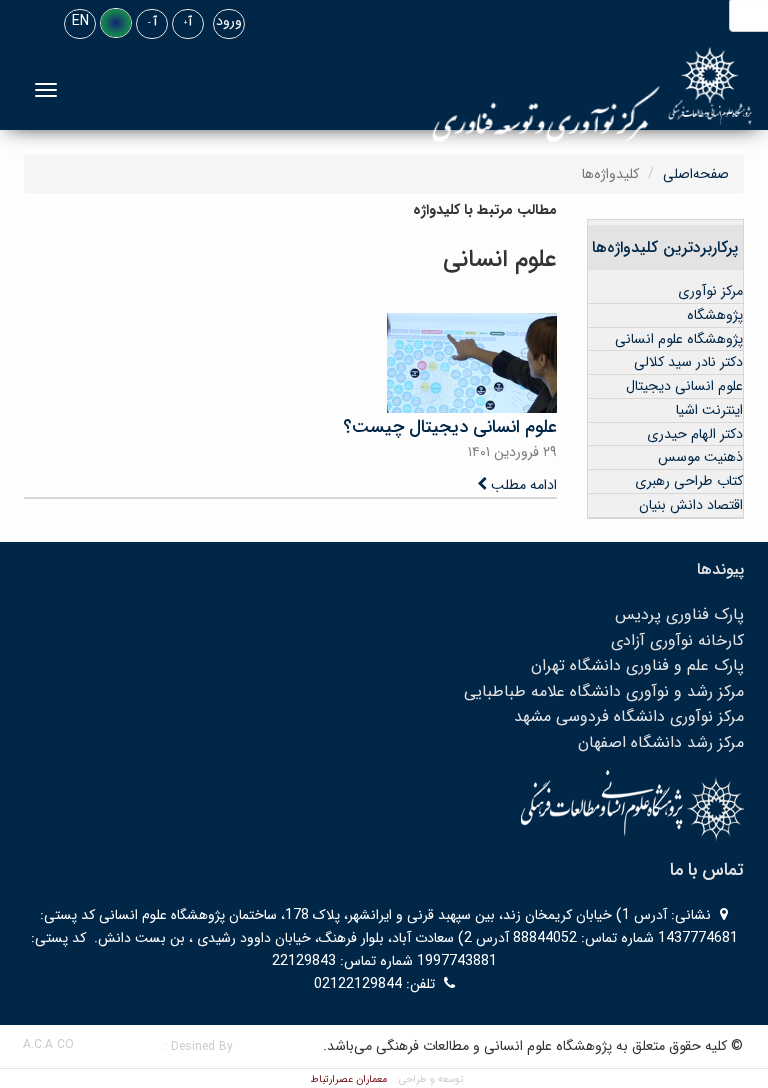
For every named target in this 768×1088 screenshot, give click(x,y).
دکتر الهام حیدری (695, 434)
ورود (229, 21)
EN (80, 21)
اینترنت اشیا (709, 410)
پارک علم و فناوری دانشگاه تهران (637, 665)
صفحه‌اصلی (696, 174)
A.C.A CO (48, 1044)
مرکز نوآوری (710, 291)
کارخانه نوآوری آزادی (677, 640)
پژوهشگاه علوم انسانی (679, 339)
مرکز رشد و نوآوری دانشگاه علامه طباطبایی (604, 691)
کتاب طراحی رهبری (689, 481)
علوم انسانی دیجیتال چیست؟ (450, 427)
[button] (116, 23)
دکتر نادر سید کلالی (688, 362)
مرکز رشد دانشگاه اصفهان (661, 742)
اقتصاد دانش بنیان (691, 505)
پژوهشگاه (715, 315)
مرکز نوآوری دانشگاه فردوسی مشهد (629, 716)
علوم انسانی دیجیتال (684, 386)
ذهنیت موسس (700, 457)
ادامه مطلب (522, 485)
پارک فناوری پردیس (679, 614)
